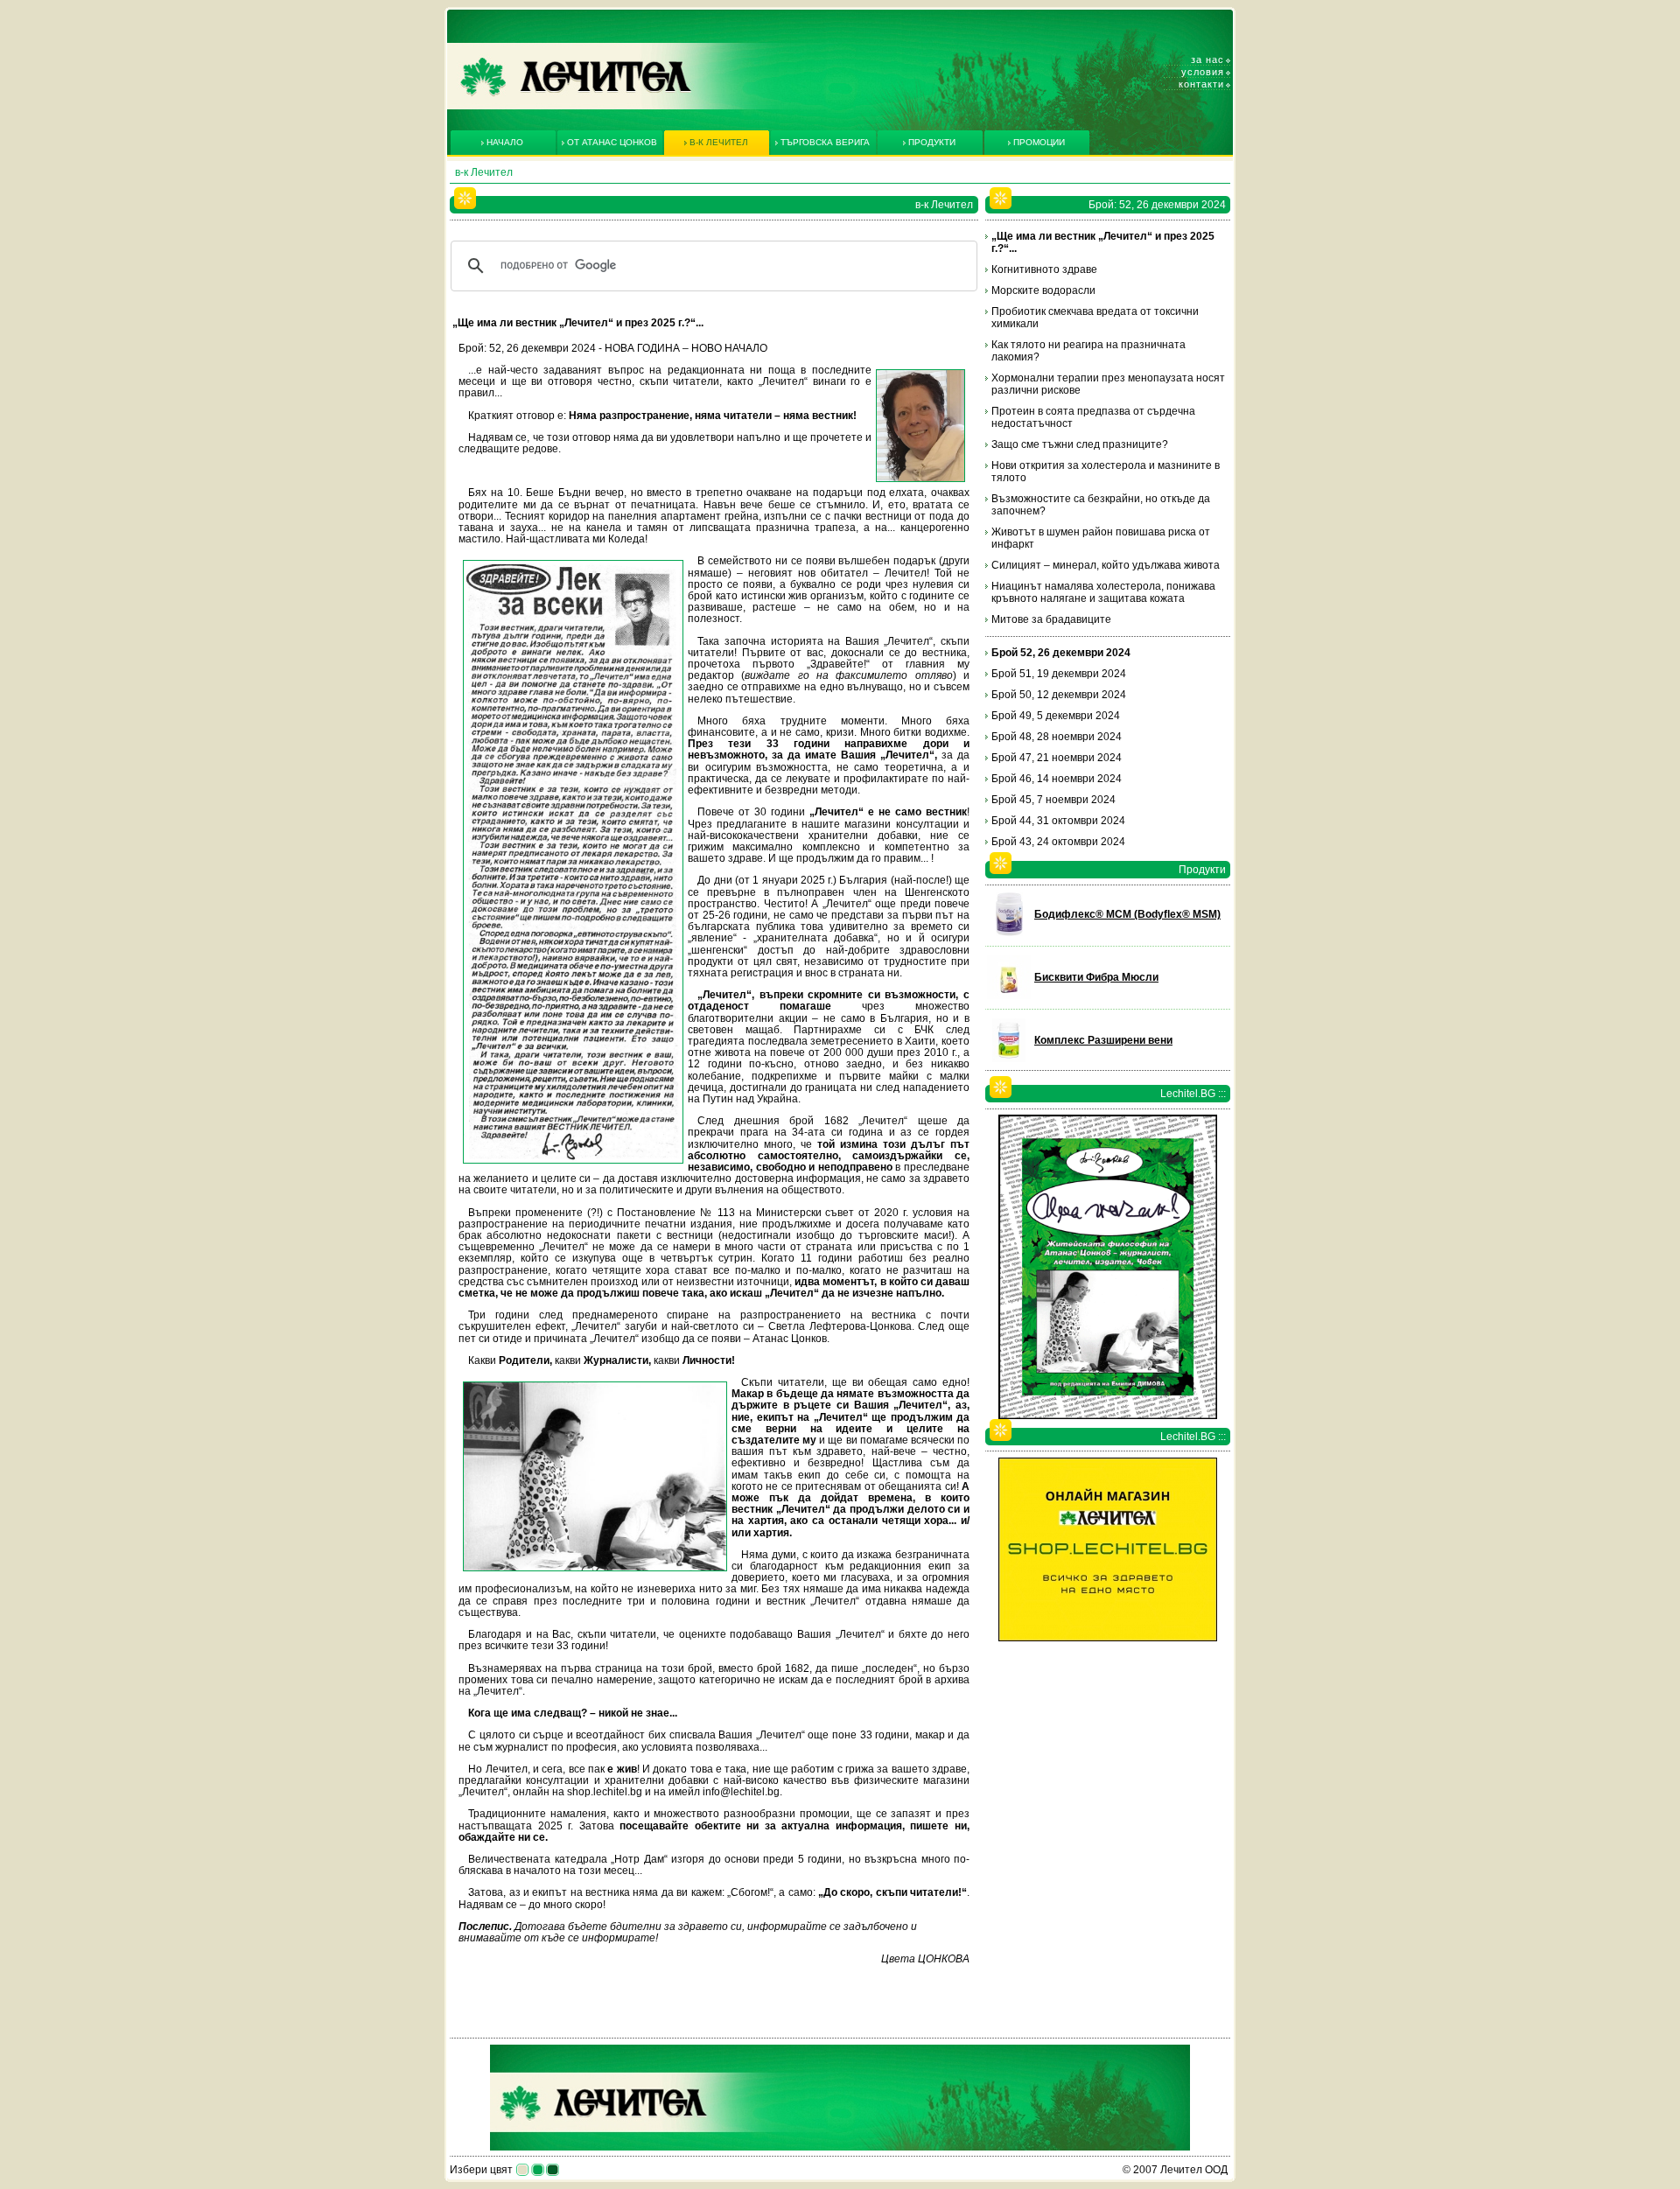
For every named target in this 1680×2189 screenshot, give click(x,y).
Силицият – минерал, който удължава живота (1106, 565)
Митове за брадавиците (1051, 619)
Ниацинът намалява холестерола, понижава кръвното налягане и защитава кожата (1103, 592)
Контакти (1201, 84)
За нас (1207, 59)
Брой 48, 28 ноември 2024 (1057, 737)
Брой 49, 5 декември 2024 (1056, 716)
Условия (1203, 72)
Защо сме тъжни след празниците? (1080, 444)
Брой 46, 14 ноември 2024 (1057, 779)
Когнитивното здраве (1044, 269)
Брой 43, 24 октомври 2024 (1058, 842)
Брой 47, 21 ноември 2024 (1057, 758)
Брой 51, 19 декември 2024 (1059, 674)
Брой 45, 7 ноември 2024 (1053, 800)
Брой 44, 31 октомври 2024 (1058, 821)
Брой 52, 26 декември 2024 (1061, 653)
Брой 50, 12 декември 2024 (1059, 695)
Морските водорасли (1043, 290)
